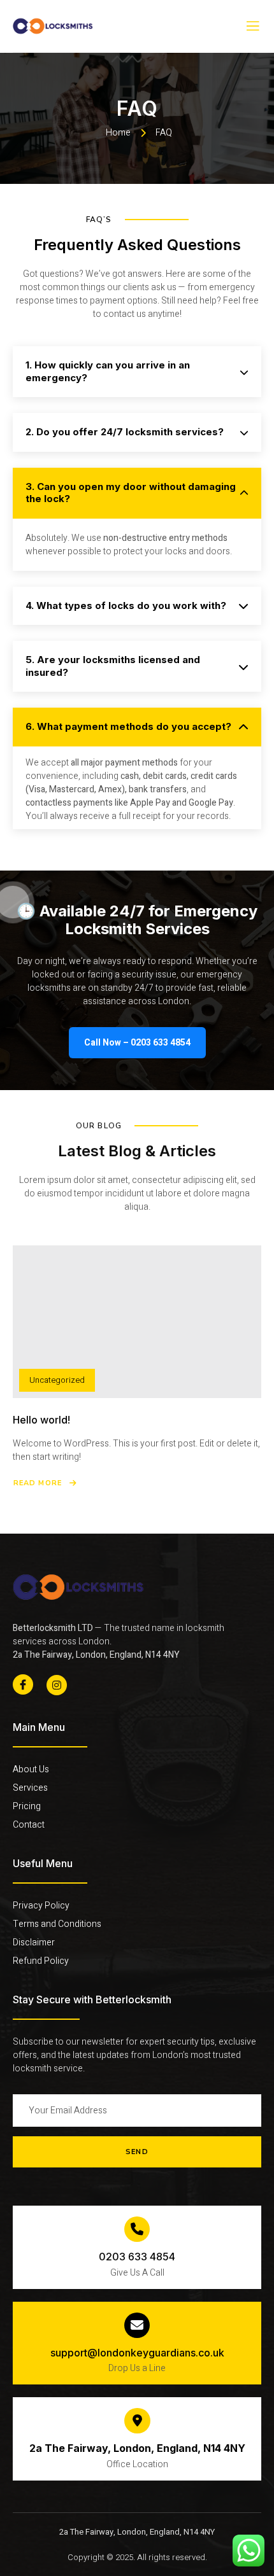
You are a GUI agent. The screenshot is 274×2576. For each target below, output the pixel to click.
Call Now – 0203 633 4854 (137, 1043)
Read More (37, 1483)
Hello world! (41, 1420)
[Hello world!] (137, 1322)
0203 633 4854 (137, 2257)
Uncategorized (57, 1380)
